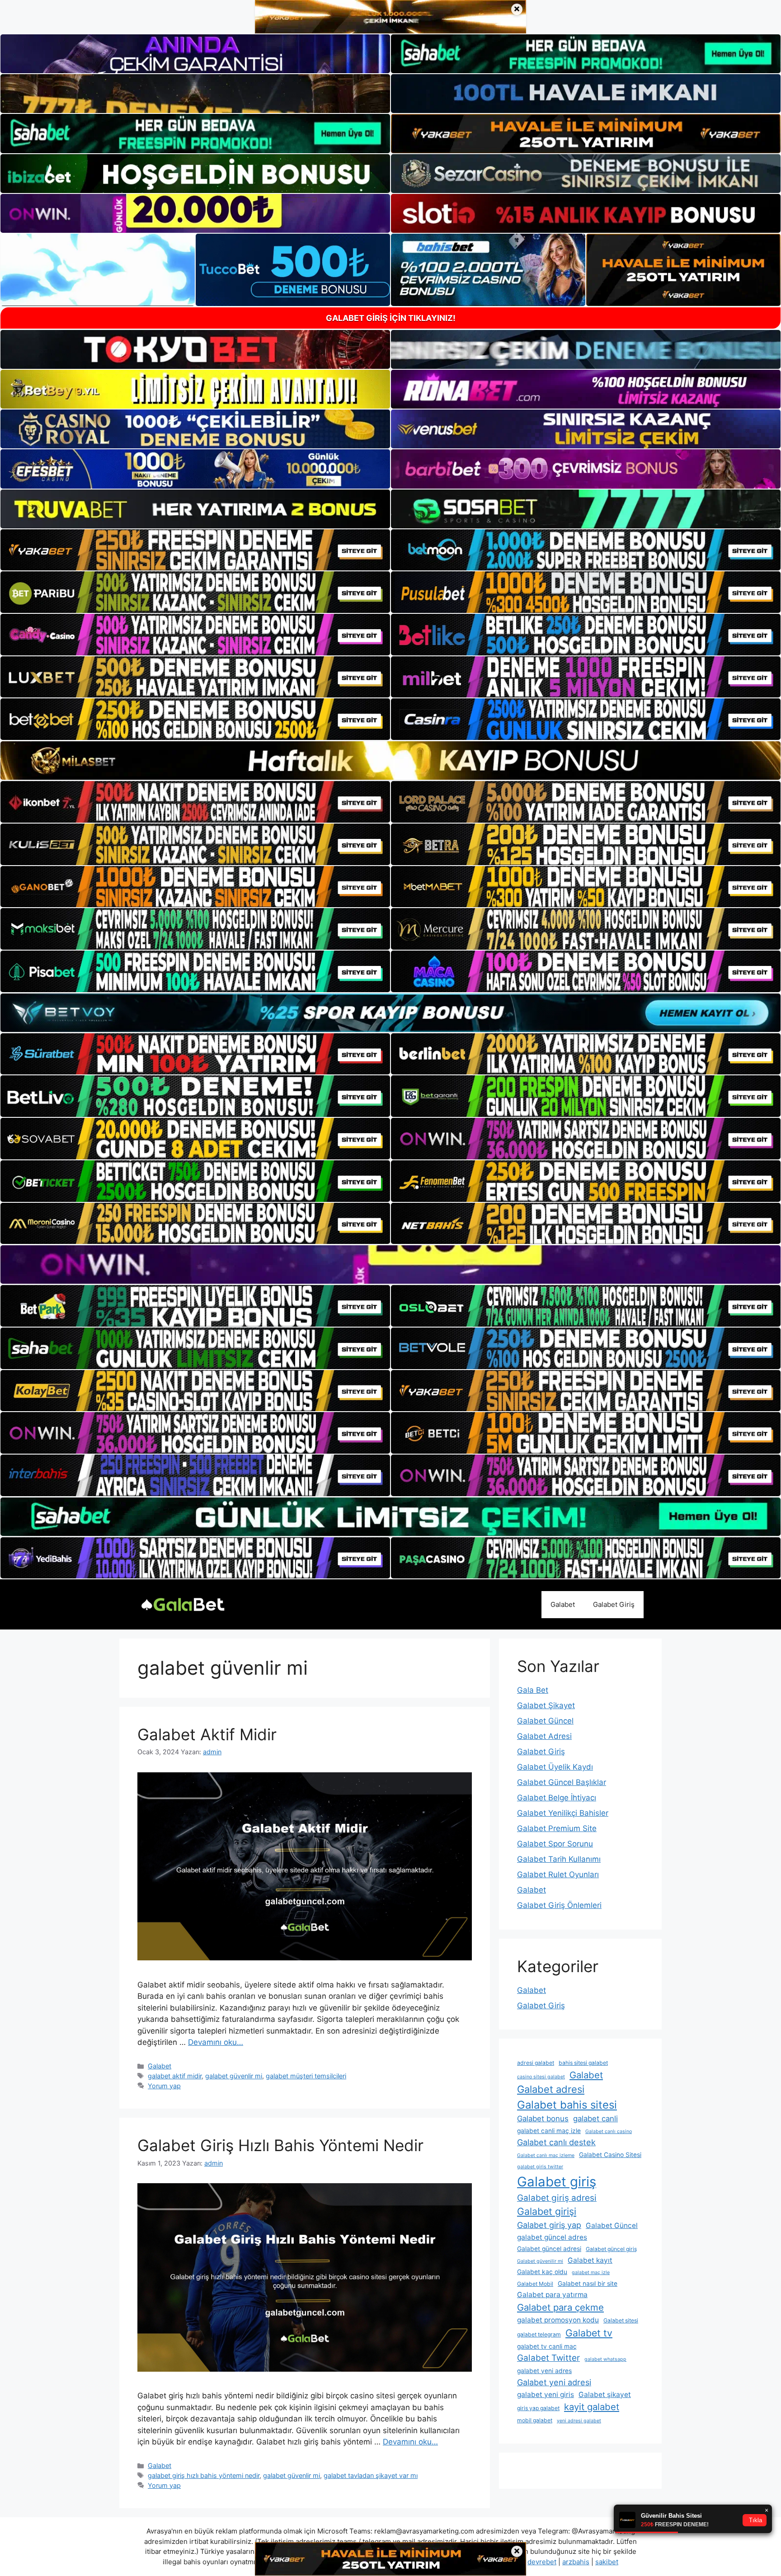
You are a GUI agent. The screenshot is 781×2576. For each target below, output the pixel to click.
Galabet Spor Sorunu (555, 1844)
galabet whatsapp (605, 2359)
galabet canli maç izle (549, 2131)
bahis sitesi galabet (583, 2063)
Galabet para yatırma (552, 2295)
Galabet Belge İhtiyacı (557, 1798)
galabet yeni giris (546, 2395)
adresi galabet (536, 2063)
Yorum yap (164, 2086)
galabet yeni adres (544, 2371)
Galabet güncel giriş (611, 2249)
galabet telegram (539, 2334)
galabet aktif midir (175, 2076)
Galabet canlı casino (609, 2131)
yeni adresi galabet (579, 2421)
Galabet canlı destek (556, 2142)
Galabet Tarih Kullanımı (559, 1859)
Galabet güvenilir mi (540, 2261)
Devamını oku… (216, 2042)
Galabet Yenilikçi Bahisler (563, 1813)
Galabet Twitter (548, 2358)
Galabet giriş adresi (557, 2198)
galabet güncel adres (552, 2237)
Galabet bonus (543, 2119)
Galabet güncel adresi (549, 2249)
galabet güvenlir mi (234, 2076)
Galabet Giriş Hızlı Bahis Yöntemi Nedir (280, 2145)
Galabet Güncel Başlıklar (562, 1782)
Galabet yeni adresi (554, 2382)
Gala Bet (533, 1690)
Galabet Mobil (535, 2284)
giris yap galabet (538, 2408)
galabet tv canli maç (547, 2346)
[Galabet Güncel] (183, 1604)
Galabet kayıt (590, 2260)
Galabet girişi (547, 2211)
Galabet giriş (557, 2182)
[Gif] (390, 761)
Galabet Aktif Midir (207, 1734)
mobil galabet (535, 2420)
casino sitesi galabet (541, 2077)
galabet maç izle (591, 2272)
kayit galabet (592, 2407)
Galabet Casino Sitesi (610, 2155)
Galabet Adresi (544, 1736)
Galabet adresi (551, 2089)
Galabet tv (589, 2333)
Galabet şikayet (605, 2395)
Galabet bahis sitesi (567, 2105)
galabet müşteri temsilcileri (306, 2076)
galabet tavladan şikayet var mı (371, 2475)
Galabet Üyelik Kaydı (555, 1767)
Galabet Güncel (545, 1721)
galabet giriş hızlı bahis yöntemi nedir (204, 2475)
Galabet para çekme (560, 2307)
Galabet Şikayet (546, 1705)
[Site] (195, 550)
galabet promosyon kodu (558, 2320)
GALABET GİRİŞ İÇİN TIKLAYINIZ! (391, 318)
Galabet (563, 1604)
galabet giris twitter (540, 2167)
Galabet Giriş (614, 1604)
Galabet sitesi (621, 2320)
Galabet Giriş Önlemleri (559, 1905)
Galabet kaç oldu (542, 2272)
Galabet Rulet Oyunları (558, 1874)
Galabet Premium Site (557, 1828)
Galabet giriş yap (549, 2225)
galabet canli (595, 2119)
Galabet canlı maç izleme (546, 2155)
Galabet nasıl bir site (588, 2284)
